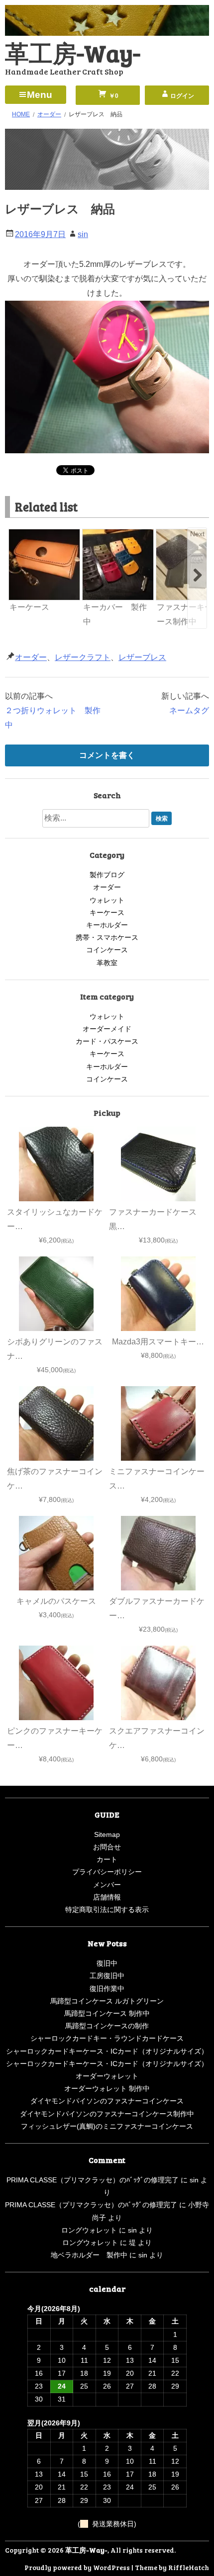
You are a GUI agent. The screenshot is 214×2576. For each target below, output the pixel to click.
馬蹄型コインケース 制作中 (107, 2013)
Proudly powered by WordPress (77, 2567)
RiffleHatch (189, 2567)
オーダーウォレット (107, 2076)
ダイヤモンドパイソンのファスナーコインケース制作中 (107, 2114)
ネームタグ (189, 710)
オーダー (31, 657)
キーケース (107, 913)
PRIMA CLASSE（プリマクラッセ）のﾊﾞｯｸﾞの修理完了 (93, 2180)
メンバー (107, 1885)
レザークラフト (83, 657)
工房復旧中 (107, 1976)
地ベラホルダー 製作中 (89, 2255)
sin (83, 234)
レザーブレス (142, 657)
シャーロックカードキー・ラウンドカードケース (107, 2038)
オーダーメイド (107, 1029)
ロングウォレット (89, 2230)
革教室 (107, 963)
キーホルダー (107, 925)
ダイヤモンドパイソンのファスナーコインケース (107, 2101)
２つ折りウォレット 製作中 (53, 718)
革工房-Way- (73, 52)
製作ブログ (107, 875)
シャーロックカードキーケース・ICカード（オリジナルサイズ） (107, 2051)
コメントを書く (107, 755)
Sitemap (107, 1834)
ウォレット (107, 900)
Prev (17, 534)
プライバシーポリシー (107, 1872)
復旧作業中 (107, 1989)
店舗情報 (107, 1897)
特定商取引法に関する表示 (107, 1910)
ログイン (182, 96)
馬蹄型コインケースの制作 (107, 2026)
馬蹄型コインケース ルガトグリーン (107, 2001)
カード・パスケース (107, 1041)
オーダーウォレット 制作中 (107, 2088)
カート (107, 1859)
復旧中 (107, 1963)
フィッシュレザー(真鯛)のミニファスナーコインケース (107, 2126)
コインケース (107, 950)
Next (197, 534)
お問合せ (107, 1847)
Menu (40, 95)
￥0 (113, 96)
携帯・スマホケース (107, 937)
